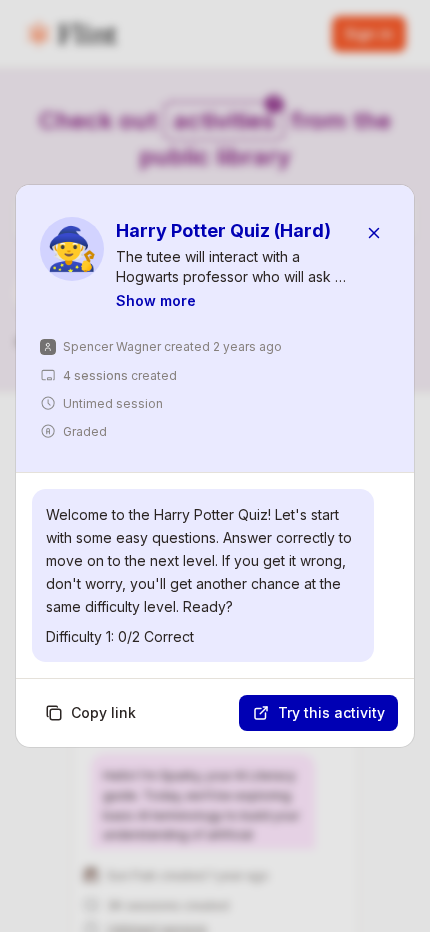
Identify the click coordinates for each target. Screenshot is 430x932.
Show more (156, 300)
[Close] (374, 233)
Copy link (103, 712)
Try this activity (331, 712)
